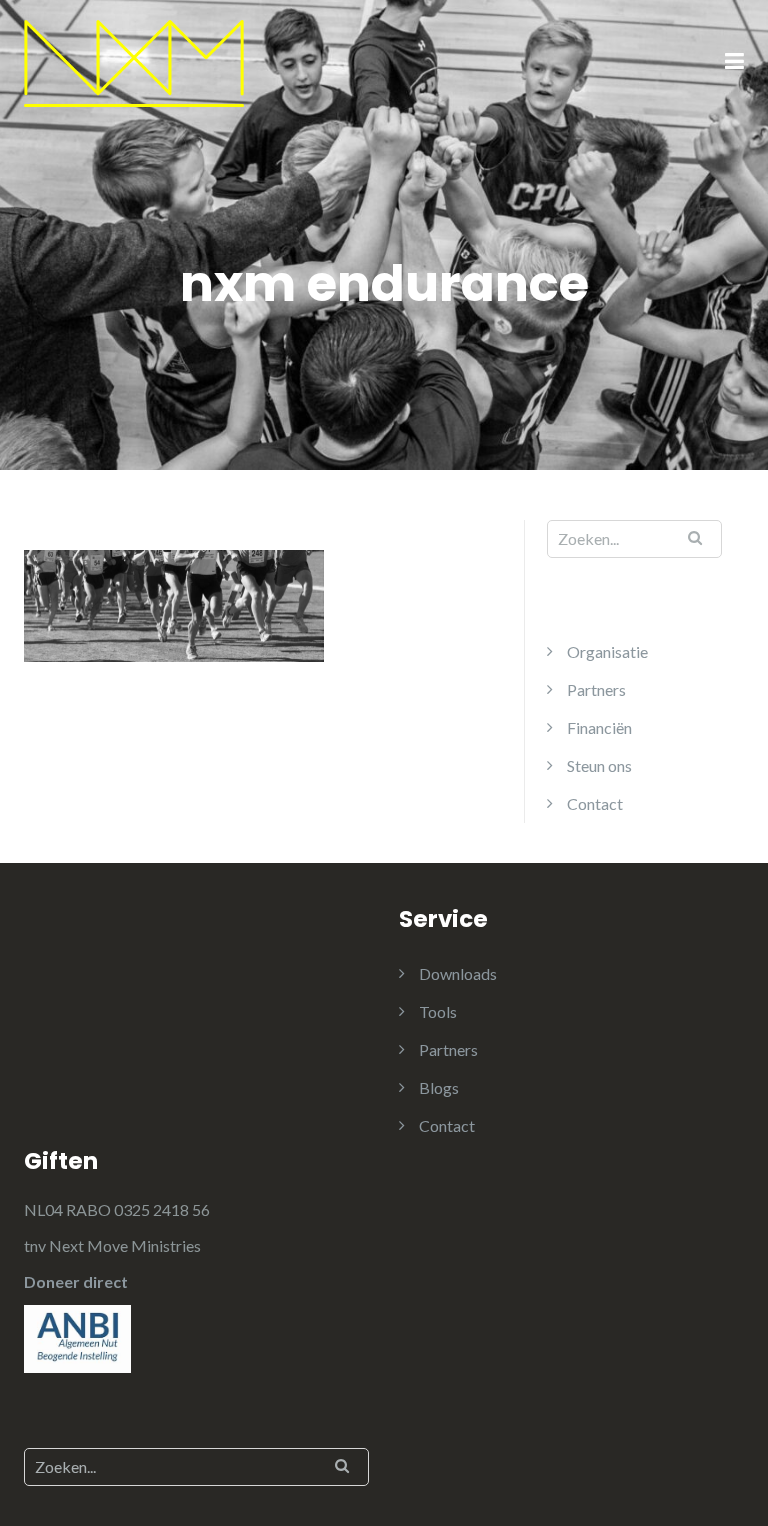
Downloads (458, 973)
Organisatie (607, 651)
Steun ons (599, 765)
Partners (596, 689)
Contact (595, 803)
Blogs (439, 1087)
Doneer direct (76, 1281)
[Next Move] (134, 61)
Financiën (599, 727)
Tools (438, 1011)
